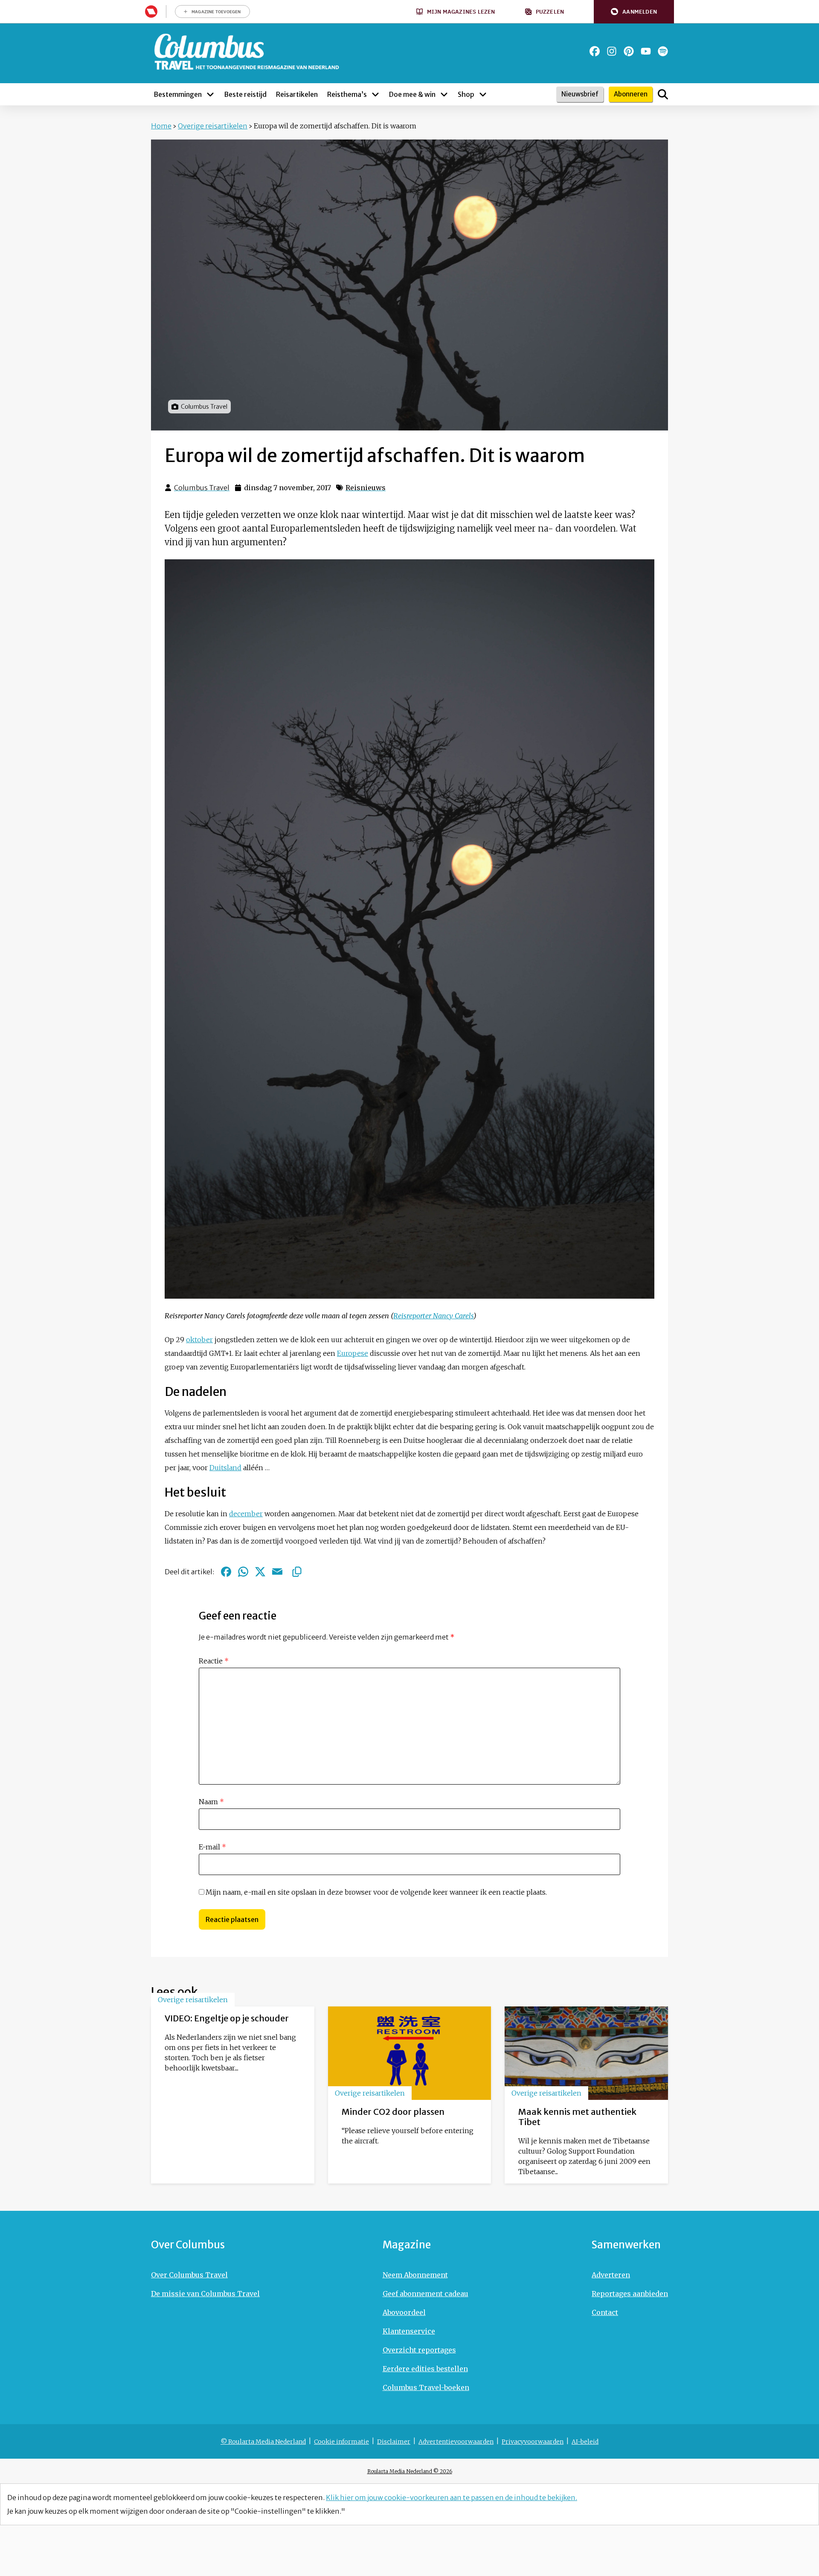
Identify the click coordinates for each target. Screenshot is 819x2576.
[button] (634, 12)
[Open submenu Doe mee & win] (444, 94)
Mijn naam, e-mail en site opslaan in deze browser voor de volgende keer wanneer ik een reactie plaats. (376, 1892)
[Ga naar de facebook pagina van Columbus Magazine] (595, 51)
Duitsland (225, 1468)
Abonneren (631, 94)
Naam (211, 1802)
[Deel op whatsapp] (243, 1572)
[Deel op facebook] (226, 1572)
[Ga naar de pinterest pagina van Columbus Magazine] (629, 51)
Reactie (214, 1661)
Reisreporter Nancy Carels (433, 1316)
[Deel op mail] (277, 1572)
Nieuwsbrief (580, 94)
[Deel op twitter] (260, 1572)
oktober (199, 1340)
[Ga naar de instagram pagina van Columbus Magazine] (612, 51)
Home (161, 126)
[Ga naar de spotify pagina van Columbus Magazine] (663, 51)
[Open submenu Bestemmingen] (210, 94)
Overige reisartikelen (213, 126)
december (246, 1514)
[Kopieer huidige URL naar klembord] (297, 1572)
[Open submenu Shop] (483, 94)
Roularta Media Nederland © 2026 (410, 2471)
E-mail (212, 1847)
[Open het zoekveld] (663, 94)
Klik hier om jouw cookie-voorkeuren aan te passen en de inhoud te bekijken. (452, 2497)
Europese (353, 1353)
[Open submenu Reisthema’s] (375, 94)
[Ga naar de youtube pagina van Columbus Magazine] (646, 51)
